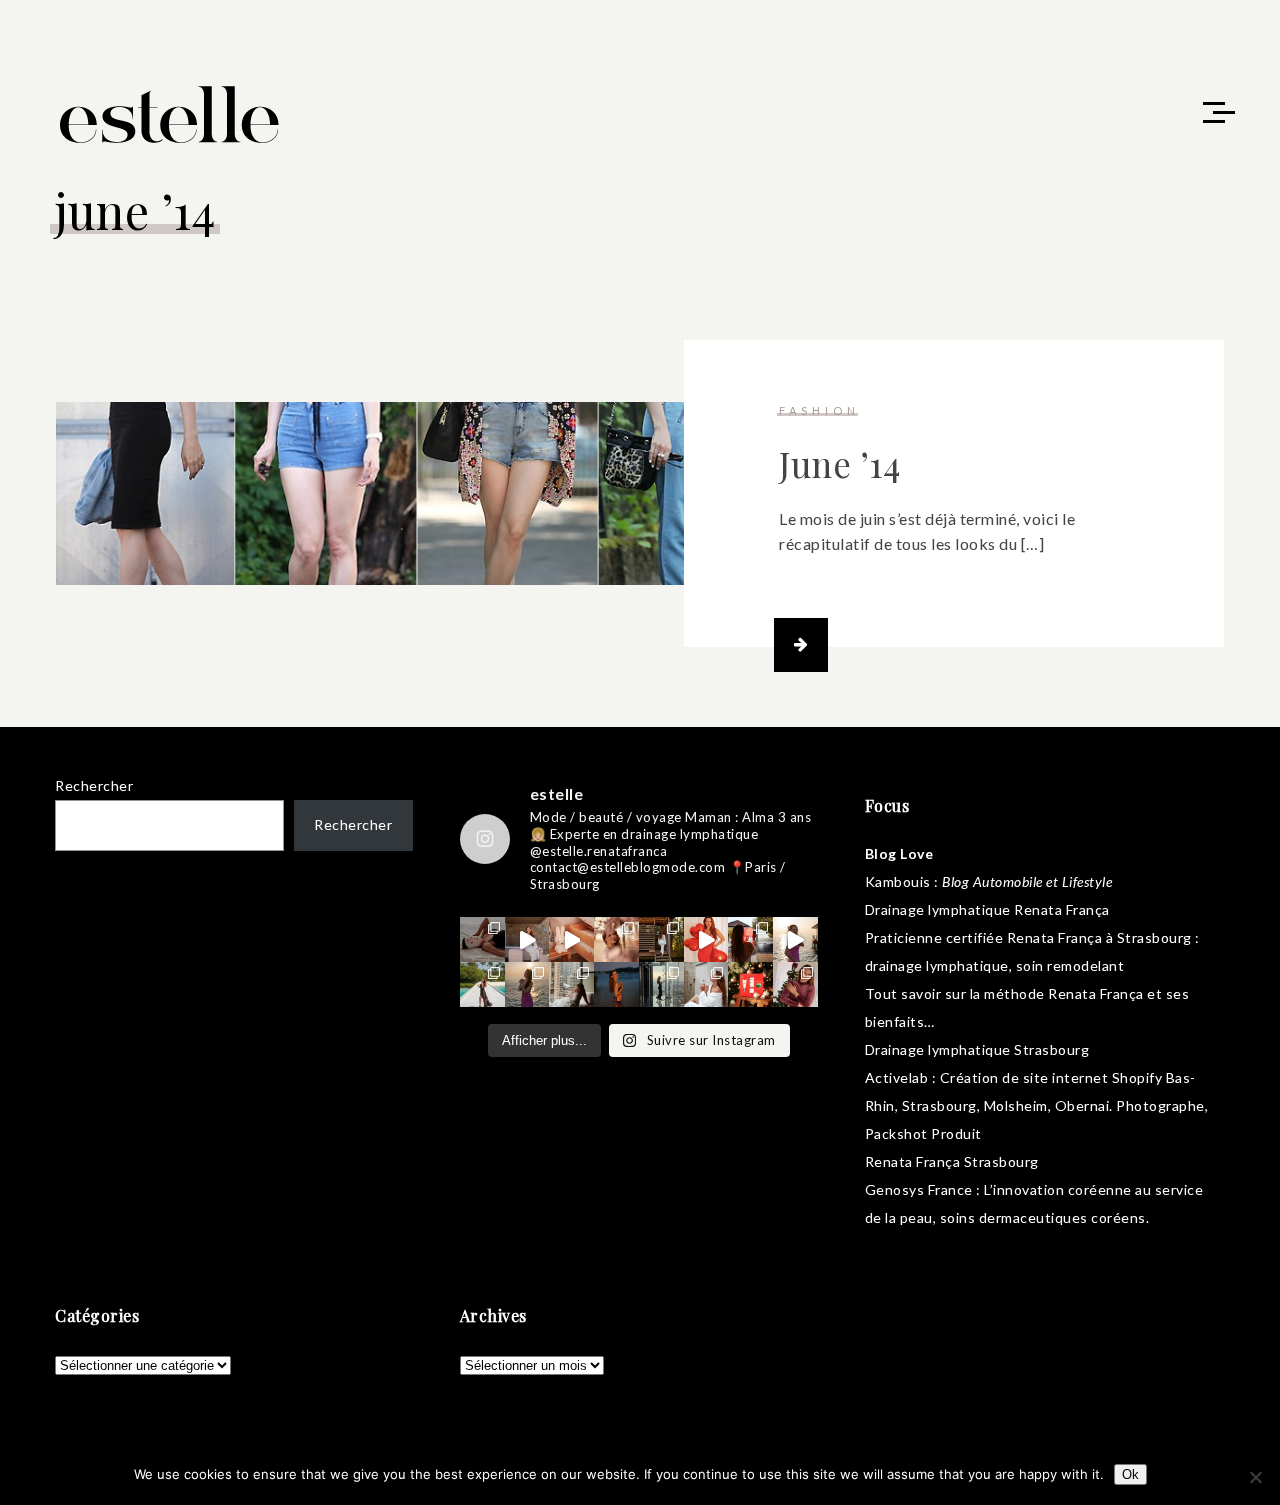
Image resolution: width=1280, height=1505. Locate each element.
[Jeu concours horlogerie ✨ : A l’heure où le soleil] (527, 984)
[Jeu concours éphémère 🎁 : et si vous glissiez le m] (750, 984)
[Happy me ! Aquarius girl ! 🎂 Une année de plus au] (706, 939)
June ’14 (839, 463)
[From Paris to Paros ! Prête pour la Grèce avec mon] (527, 939)
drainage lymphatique (937, 965)
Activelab (897, 1077)
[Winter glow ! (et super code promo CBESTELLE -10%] (750, 939)
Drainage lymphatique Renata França (987, 909)
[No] (1255, 1477)
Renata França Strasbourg (952, 1161)
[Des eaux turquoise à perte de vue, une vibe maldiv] (482, 984)
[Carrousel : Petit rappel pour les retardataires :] (795, 984)
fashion (819, 410)
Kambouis (898, 881)
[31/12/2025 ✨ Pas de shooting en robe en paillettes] (616, 984)
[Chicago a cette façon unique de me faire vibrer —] (571, 984)
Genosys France (919, 1189)
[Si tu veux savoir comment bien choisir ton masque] (482, 939)
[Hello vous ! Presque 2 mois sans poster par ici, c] (616, 939)
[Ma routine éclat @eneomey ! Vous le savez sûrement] (706, 984)
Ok (1130, 1474)
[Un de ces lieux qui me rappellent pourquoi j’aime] (661, 984)
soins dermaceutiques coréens (1043, 1217)
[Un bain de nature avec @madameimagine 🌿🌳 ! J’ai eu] (661, 939)
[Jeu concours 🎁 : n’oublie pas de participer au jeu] (795, 939)
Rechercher (94, 785)
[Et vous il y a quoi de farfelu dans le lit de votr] (571, 939)
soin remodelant (1070, 965)
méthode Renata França (1064, 993)
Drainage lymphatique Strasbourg (977, 1049)
